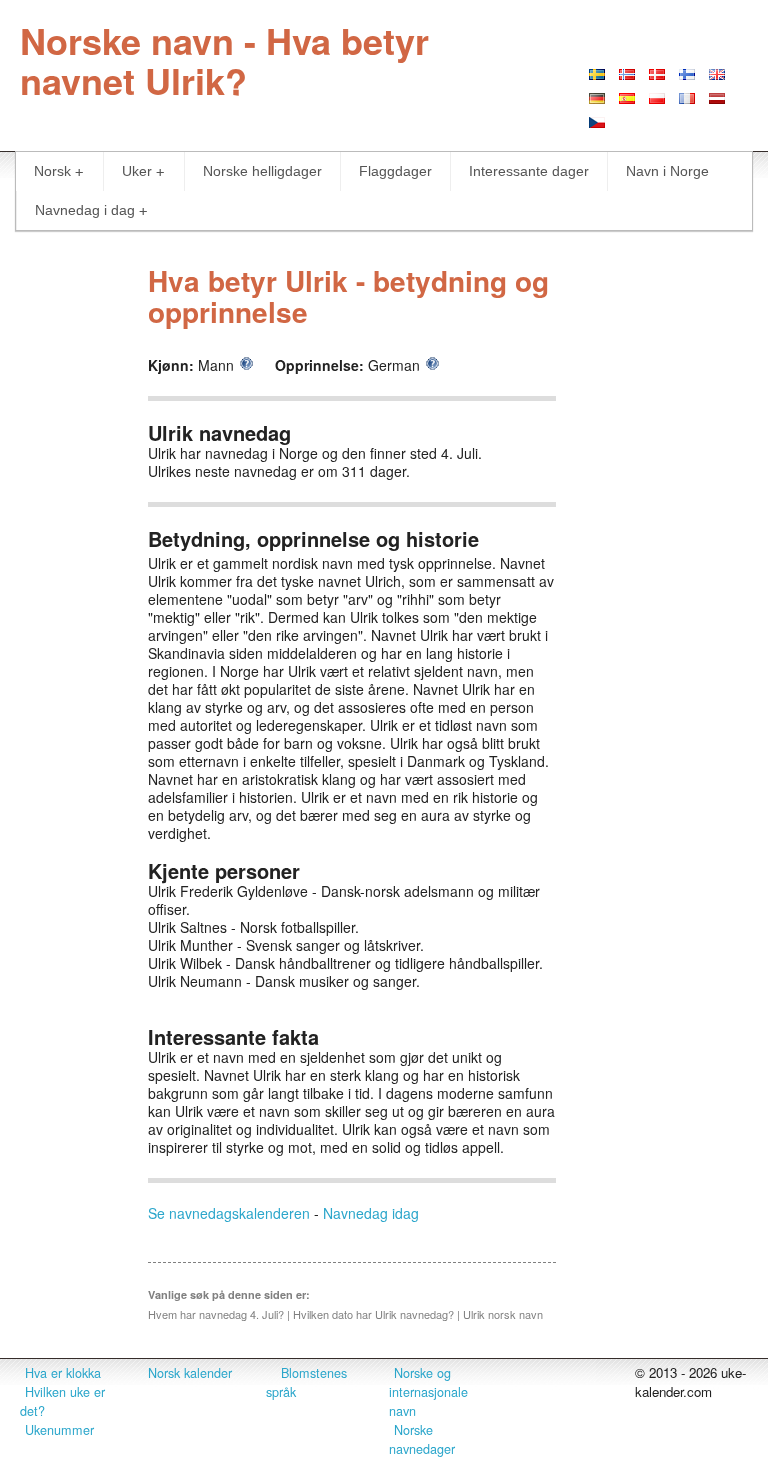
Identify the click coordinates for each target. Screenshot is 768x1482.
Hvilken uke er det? (62, 1401)
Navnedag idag (371, 1213)
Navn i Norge (667, 171)
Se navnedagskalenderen (229, 1213)
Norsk (52, 171)
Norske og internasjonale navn (428, 1392)
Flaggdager (395, 171)
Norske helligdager (262, 171)
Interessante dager (529, 171)
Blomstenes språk (306, 1382)
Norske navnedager (422, 1439)
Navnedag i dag (85, 210)
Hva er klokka (63, 1373)
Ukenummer (59, 1430)
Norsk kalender (190, 1373)
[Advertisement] (664, 551)
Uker (137, 171)
